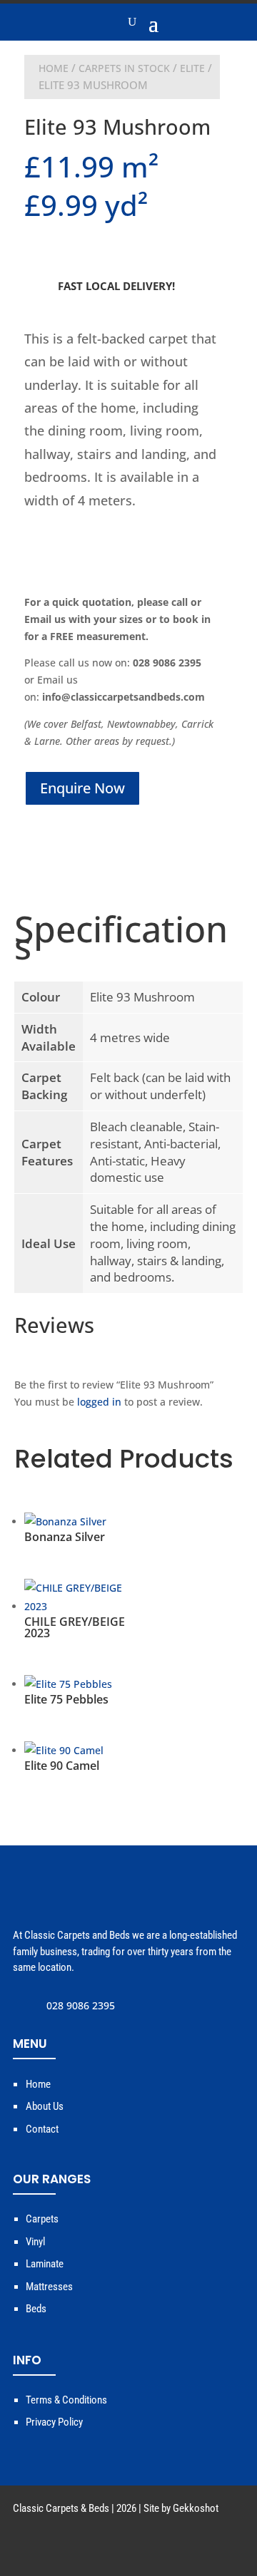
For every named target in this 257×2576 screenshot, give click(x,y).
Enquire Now (82, 788)
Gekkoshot (196, 2508)
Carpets (42, 2219)
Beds (36, 2309)
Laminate (45, 2264)
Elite (192, 68)
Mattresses (49, 2287)
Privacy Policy (54, 2422)
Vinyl (35, 2242)
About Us (45, 2106)
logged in (99, 1402)
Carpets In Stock (124, 68)
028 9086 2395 (81, 2005)
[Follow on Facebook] (233, 2548)
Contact (42, 2129)
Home (54, 68)
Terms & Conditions (66, 2400)
